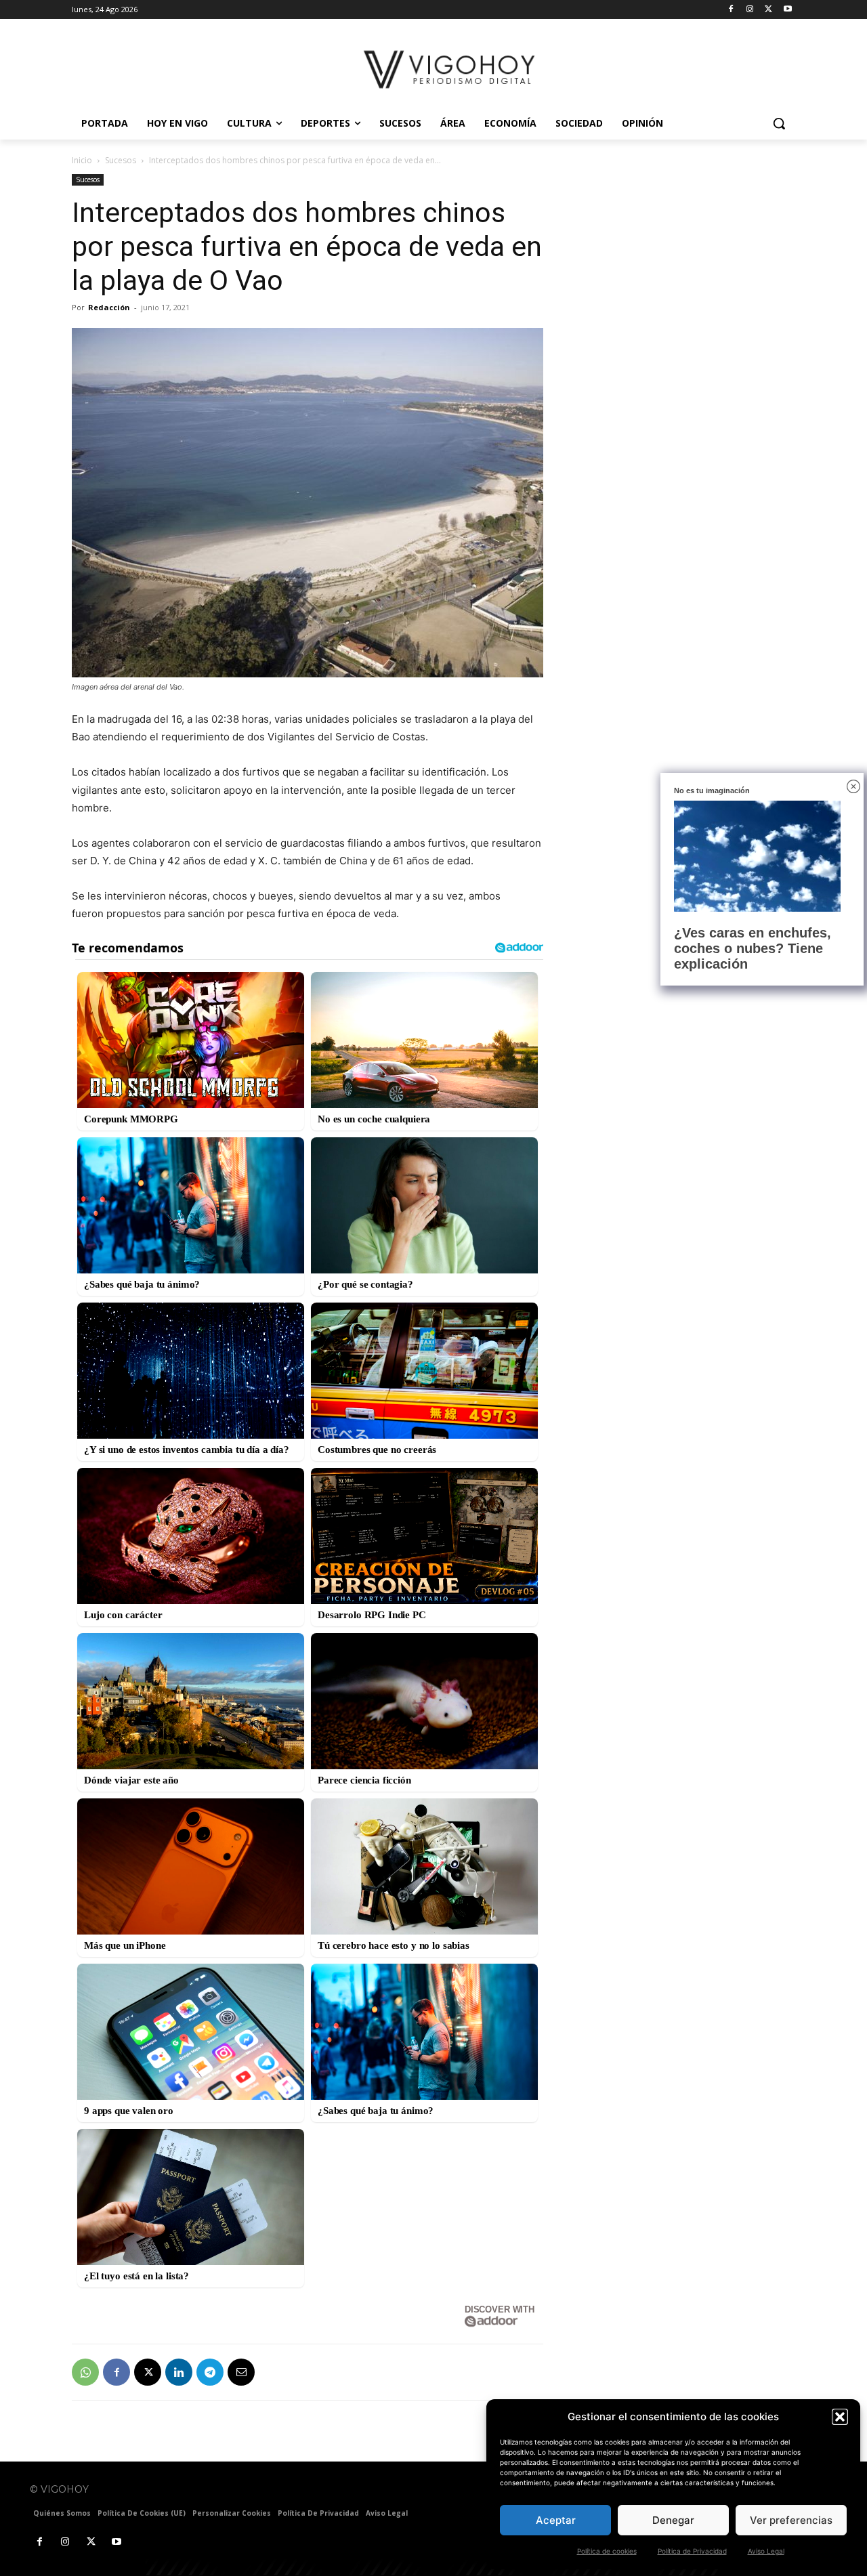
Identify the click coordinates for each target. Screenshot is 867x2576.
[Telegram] (210, 2372)
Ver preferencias (791, 2520)
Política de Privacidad (692, 2551)
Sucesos (121, 160)
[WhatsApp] (85, 2372)
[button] (840, 2417)
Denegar (673, 2520)
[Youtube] (787, 10)
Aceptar (556, 2520)
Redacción (109, 307)
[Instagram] (750, 10)
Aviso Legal (766, 2551)
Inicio (82, 160)
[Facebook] (731, 10)
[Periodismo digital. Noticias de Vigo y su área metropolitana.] (451, 69)
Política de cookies (607, 2551)
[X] (768, 10)
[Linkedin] (179, 2372)
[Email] (241, 2372)
